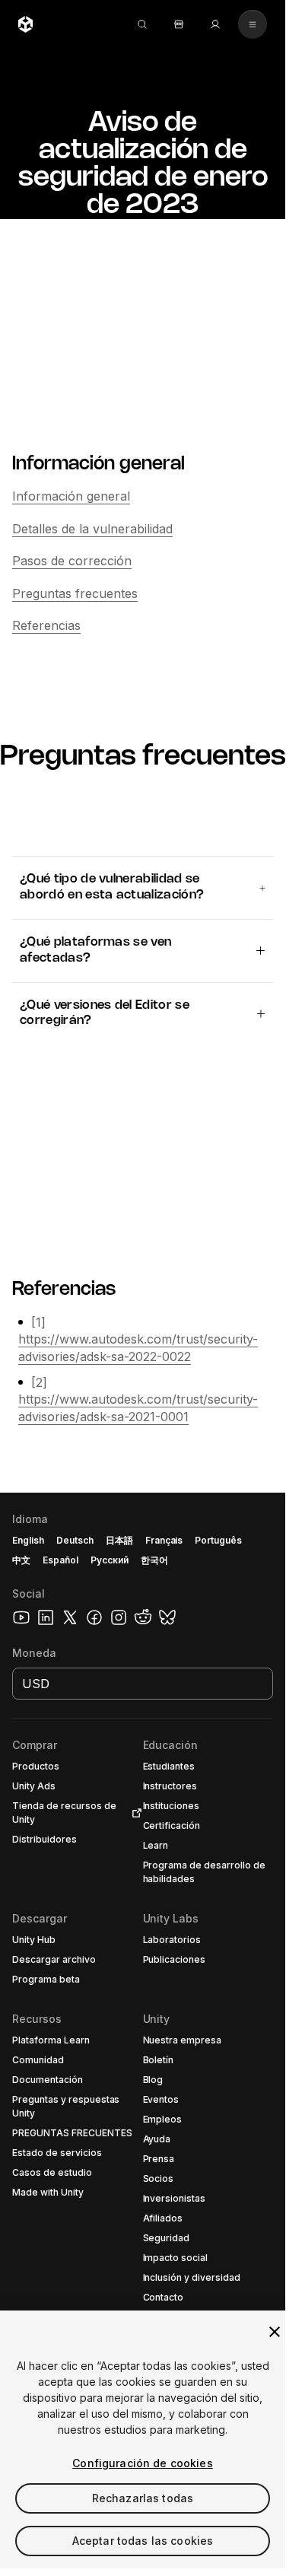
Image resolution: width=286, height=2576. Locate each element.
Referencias (46, 625)
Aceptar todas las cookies (143, 2541)
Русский (110, 1560)
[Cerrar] (275, 2332)
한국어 (154, 1560)
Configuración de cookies (142, 2463)
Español (60, 1560)
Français (164, 1540)
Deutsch (75, 1540)
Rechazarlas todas (143, 2498)
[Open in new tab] (134, 1813)
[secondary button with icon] (253, 24)
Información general (71, 496)
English (28, 1540)
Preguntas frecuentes (75, 593)
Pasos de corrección (72, 561)
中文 (21, 1560)
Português (218, 1540)
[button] (143, 2031)
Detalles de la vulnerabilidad (92, 529)
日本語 (119, 1540)
